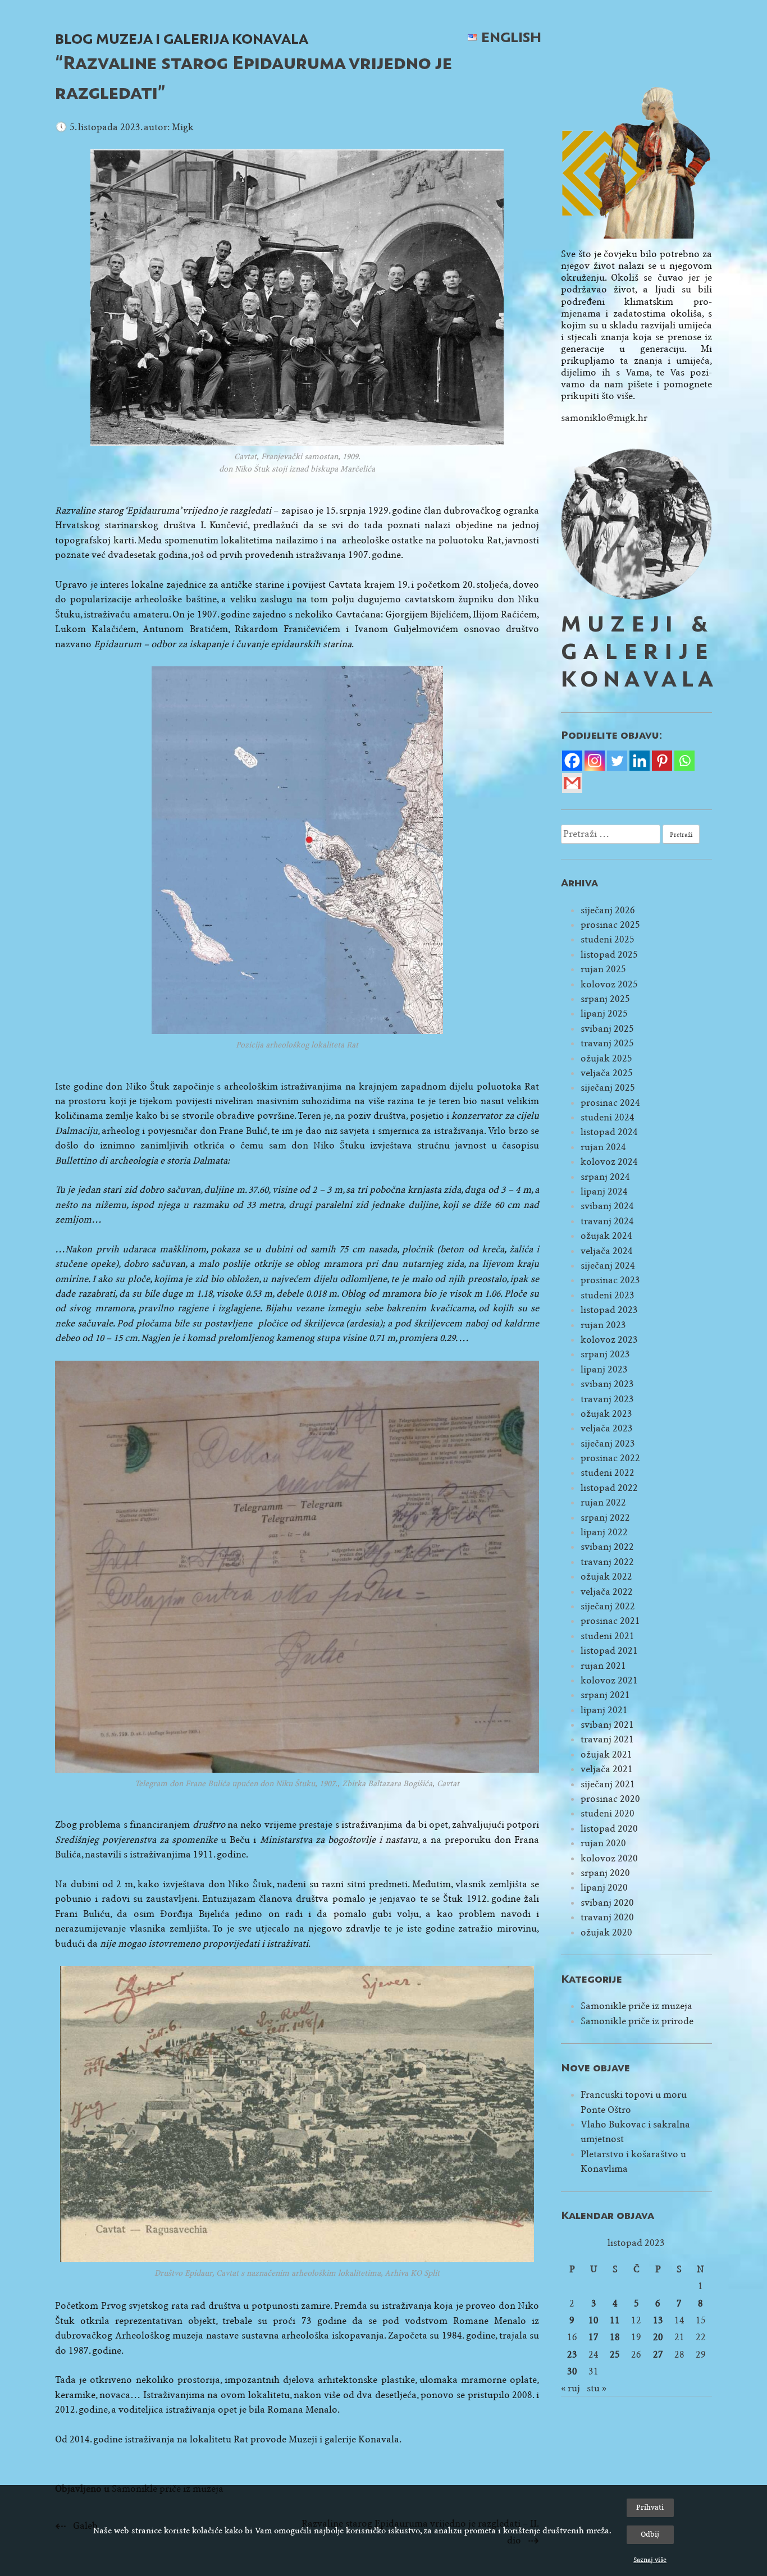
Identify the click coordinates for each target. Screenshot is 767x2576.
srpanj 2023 (605, 1354)
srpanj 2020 (605, 1873)
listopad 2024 (609, 1132)
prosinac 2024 (610, 1103)
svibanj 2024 (607, 1206)
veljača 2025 (607, 1073)
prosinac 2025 (610, 925)
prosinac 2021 (610, 1621)
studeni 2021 (608, 1636)
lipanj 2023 (604, 1369)
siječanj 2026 (608, 910)
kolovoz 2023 (609, 1340)
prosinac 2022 (610, 1458)
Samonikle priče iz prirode (637, 2021)
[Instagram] (595, 761)
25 (615, 2355)
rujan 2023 (603, 1325)
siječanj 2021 (608, 1784)
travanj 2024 (607, 1221)
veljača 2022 (607, 1592)
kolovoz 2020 (609, 1858)
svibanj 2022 (607, 1547)
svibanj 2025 (607, 1029)
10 (593, 2320)
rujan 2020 (603, 1843)
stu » (597, 2388)
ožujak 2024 (606, 1236)
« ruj (570, 2388)
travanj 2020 (607, 1917)
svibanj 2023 (607, 1384)
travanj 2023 (607, 1399)
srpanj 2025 (605, 999)
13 (658, 2320)
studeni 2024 (608, 1117)
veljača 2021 (607, 1769)
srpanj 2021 (605, 1695)
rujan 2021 (603, 1666)
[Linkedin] (640, 761)
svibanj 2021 (607, 1725)
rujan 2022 (603, 1502)
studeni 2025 (608, 939)
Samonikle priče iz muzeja (636, 2006)
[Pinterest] (662, 761)
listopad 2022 (609, 1488)
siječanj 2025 (608, 1088)
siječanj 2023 (608, 1443)
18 (615, 2337)
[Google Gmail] (572, 783)
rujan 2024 (603, 1147)
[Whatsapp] (684, 761)
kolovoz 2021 (609, 1680)
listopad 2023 (609, 1310)
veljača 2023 (607, 1428)
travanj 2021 (607, 1739)
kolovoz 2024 (609, 1162)
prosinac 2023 (610, 1280)
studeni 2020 (608, 1813)
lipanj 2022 (604, 1532)
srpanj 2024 (605, 1177)
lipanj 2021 (604, 1710)
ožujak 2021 (606, 1754)
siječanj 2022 (608, 1606)
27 (658, 2355)
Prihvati (650, 2507)
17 (593, 2337)
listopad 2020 (609, 1829)
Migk (183, 127)
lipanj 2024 (604, 1191)
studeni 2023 (608, 1295)
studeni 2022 (608, 1473)
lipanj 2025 (604, 1014)
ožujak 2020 (606, 1932)
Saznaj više (650, 2560)
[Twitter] (617, 761)
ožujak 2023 (606, 1414)
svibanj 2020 (607, 1903)
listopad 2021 (609, 1651)
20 (658, 2337)
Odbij (650, 2534)
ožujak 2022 (606, 1577)
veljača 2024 (607, 1251)
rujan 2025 (603, 969)
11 (615, 2320)
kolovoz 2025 (609, 984)
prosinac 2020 (610, 1799)
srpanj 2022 (605, 1518)
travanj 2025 (607, 1043)
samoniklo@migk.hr (604, 418)
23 (572, 2355)
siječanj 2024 (608, 1266)
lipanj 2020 (604, 1888)
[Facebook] (572, 761)
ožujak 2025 (606, 1058)
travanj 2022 (607, 1562)
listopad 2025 (609, 955)
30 (572, 2371)
